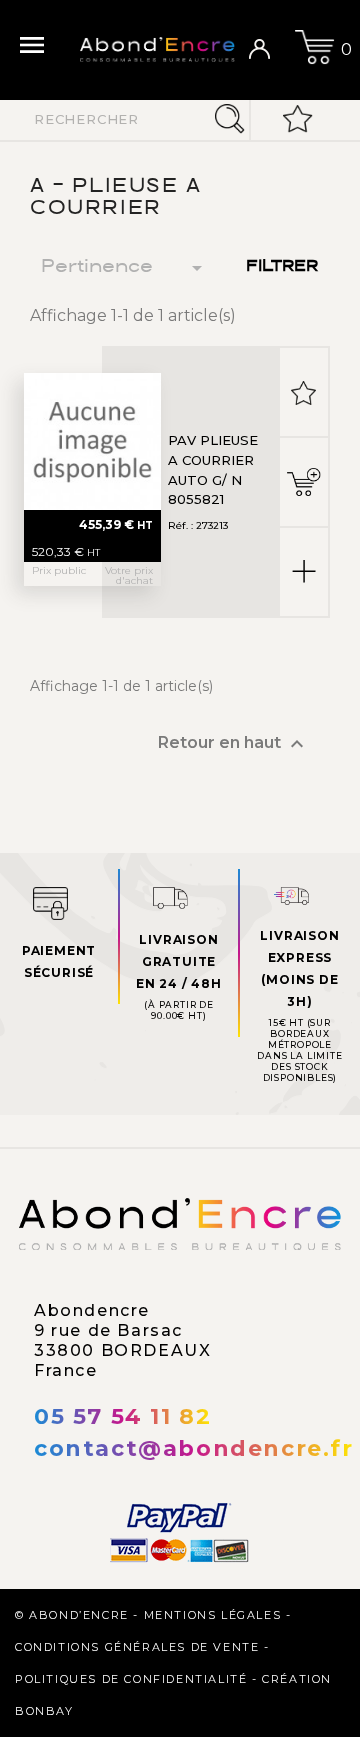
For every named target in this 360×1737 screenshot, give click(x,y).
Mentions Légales (213, 1615)
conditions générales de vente (137, 1647)
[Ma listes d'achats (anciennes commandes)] (298, 120)
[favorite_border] (304, 392)
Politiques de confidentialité (131, 1679)
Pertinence (125, 268)
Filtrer (282, 267)
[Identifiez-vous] (267, 50)
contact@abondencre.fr (194, 1448)
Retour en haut (233, 744)
